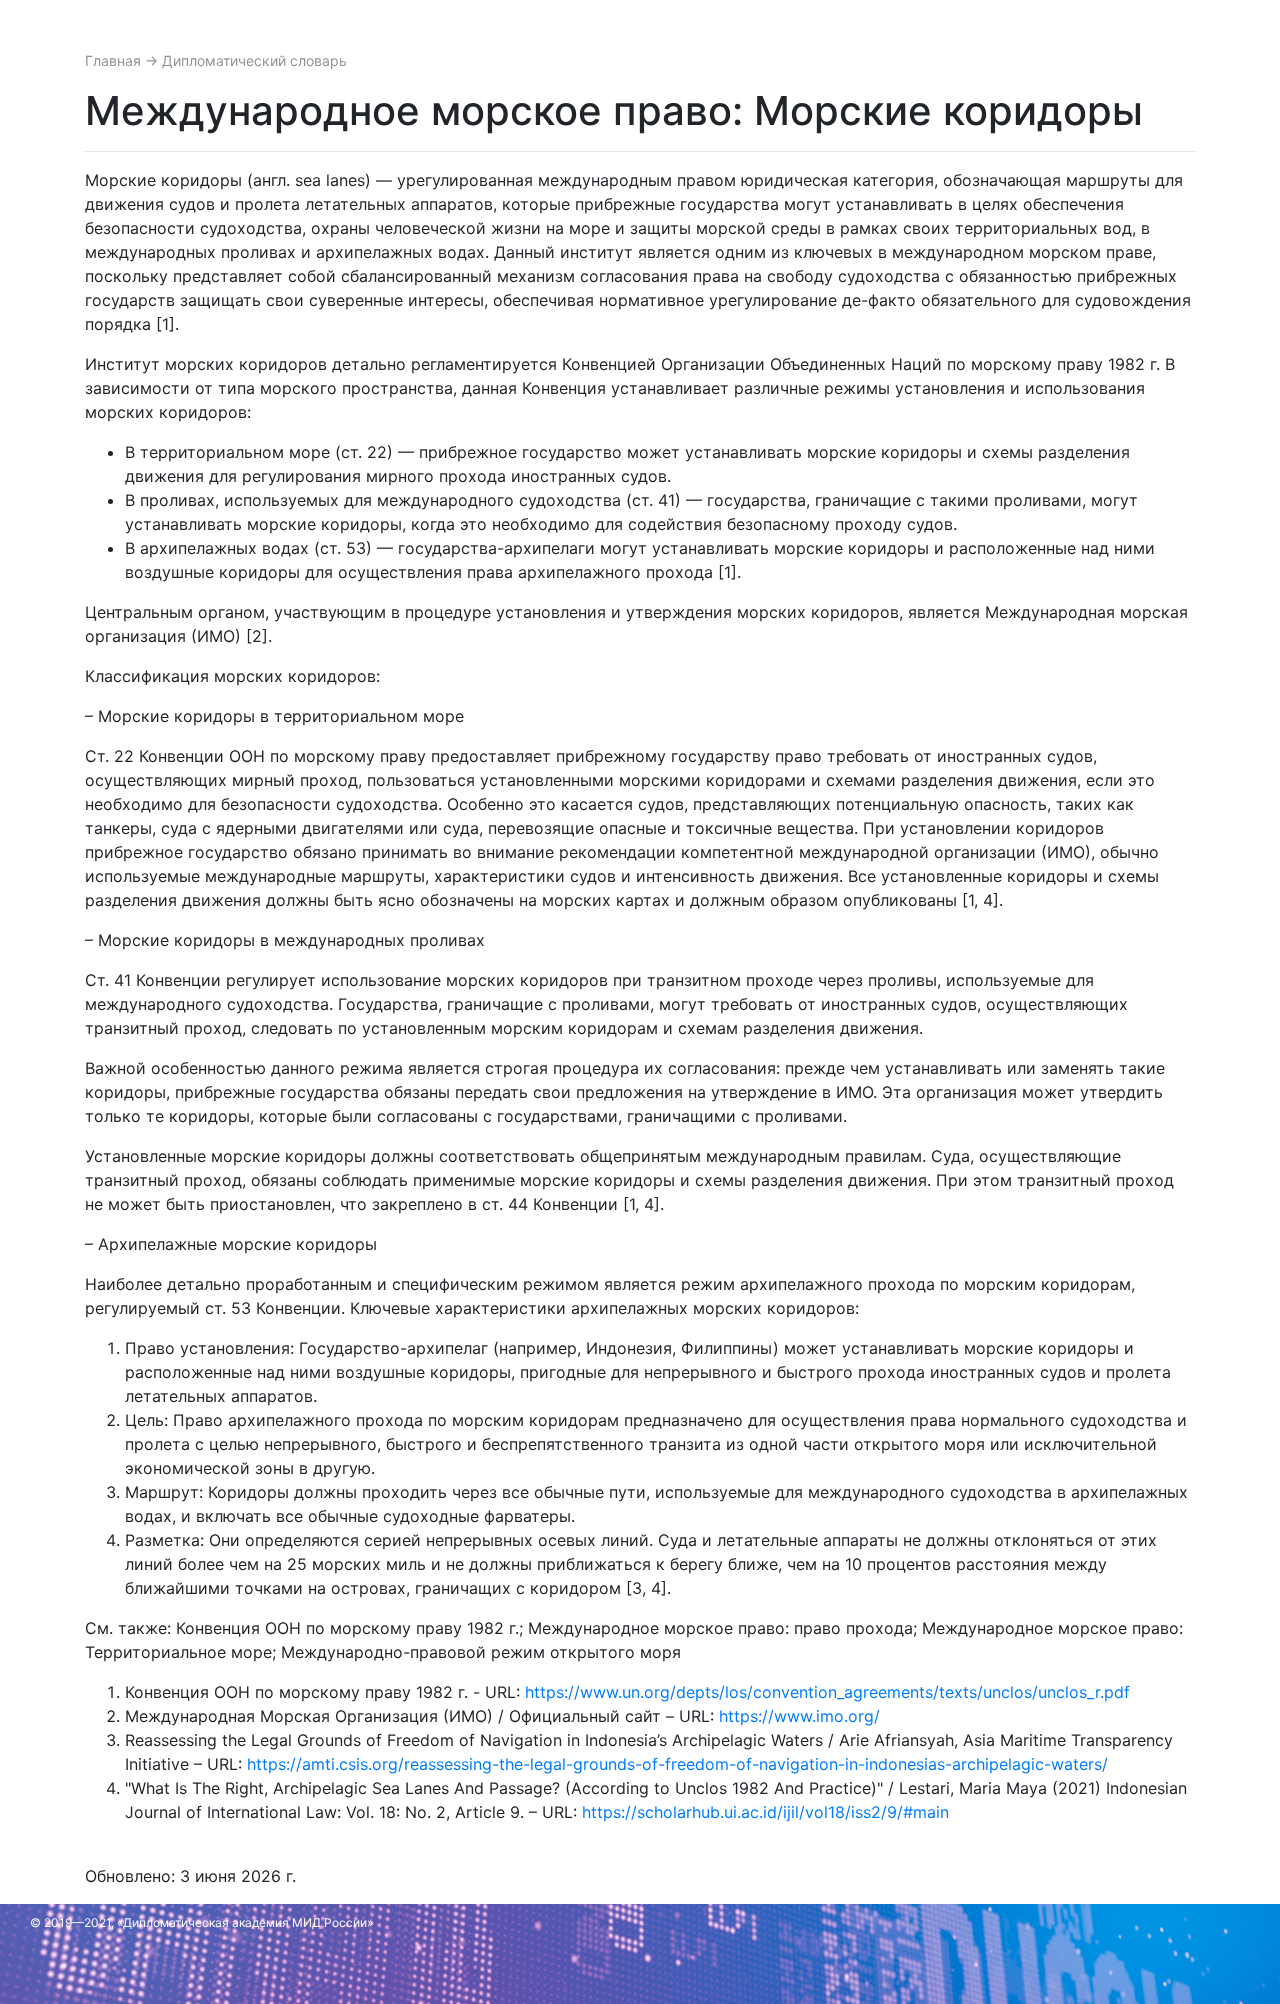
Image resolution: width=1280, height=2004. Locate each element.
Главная (115, 60)
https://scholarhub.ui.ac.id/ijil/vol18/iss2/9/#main (765, 1812)
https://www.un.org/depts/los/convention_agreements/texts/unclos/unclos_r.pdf (827, 1692)
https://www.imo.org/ (799, 1716)
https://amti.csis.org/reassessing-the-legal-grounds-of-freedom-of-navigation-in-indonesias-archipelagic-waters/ (677, 1764)
